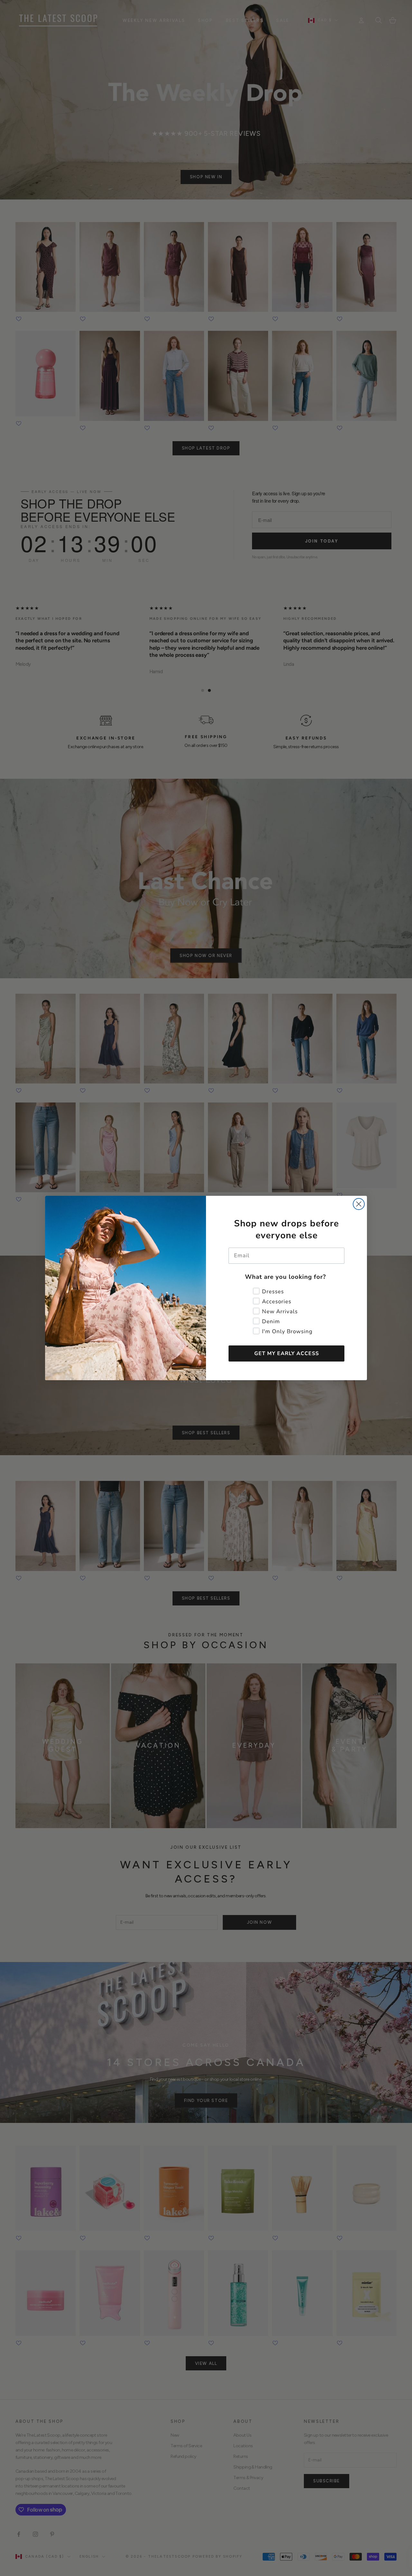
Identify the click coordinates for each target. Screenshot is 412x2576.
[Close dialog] (359, 1204)
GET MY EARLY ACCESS (287, 1353)
